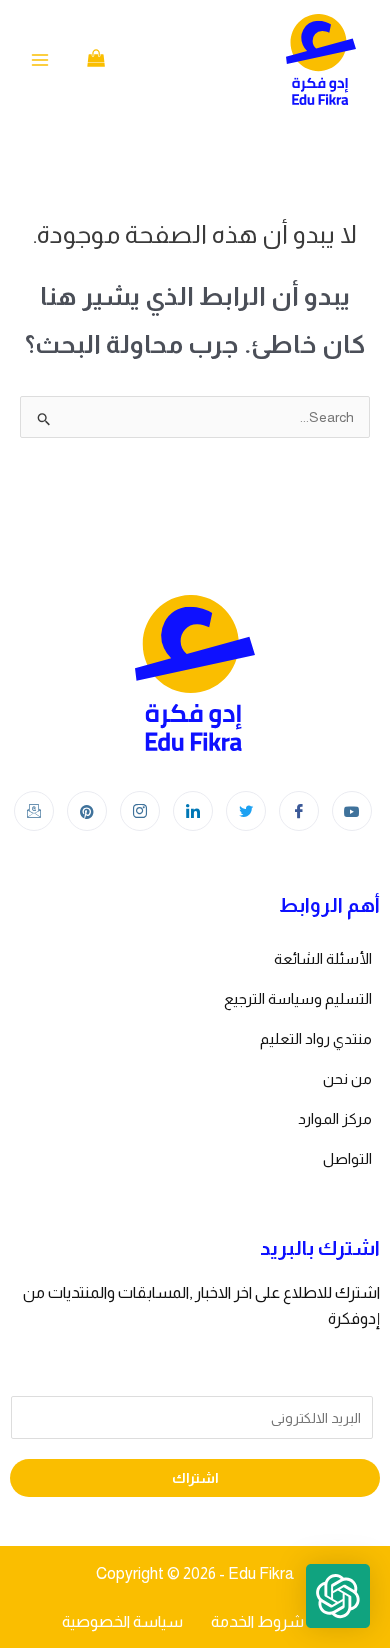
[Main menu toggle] (40, 60)
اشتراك (195, 1478)
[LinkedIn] (193, 811)
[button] (338, 1596)
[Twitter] (246, 811)
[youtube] (352, 811)
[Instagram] (140, 811)
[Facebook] (299, 811)
